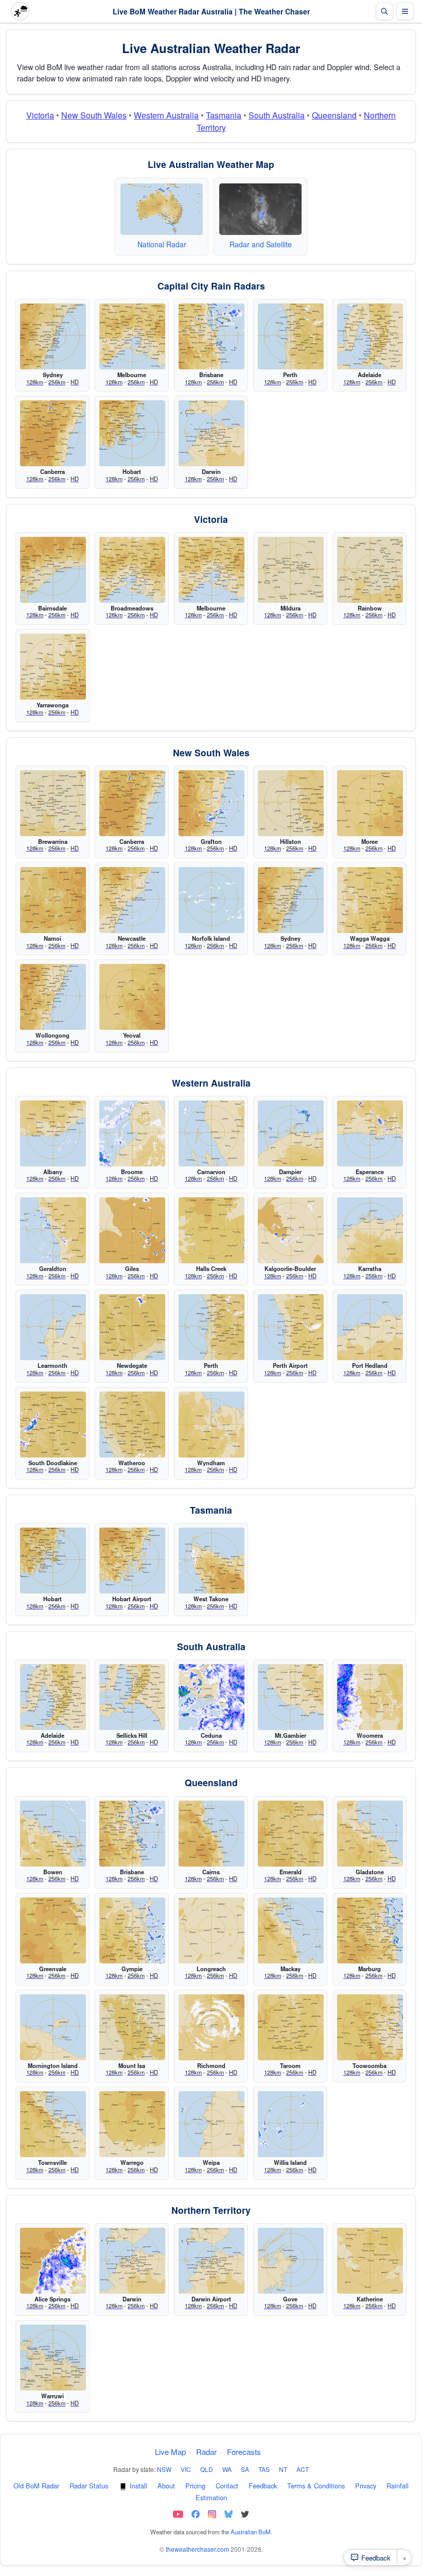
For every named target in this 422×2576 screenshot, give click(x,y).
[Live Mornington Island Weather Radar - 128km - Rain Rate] (53, 2027)
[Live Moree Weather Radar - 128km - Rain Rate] (370, 803)
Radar (206, 2452)
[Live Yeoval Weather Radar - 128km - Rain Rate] (132, 997)
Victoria (40, 115)
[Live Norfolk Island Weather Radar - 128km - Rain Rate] (212, 900)
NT (283, 2469)
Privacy (366, 2486)
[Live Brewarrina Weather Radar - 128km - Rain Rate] (53, 803)
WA (227, 2469)
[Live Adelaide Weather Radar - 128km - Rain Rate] (370, 336)
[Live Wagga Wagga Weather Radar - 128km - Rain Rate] (370, 900)
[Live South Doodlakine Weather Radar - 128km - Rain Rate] (53, 1425)
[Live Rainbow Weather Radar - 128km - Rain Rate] (370, 570)
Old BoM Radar (36, 2486)
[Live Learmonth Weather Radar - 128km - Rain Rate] (53, 1327)
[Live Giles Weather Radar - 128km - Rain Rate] (132, 1230)
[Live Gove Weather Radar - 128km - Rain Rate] (291, 2261)
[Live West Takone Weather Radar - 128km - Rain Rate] (212, 1561)
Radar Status (89, 2486)
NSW (164, 2469)
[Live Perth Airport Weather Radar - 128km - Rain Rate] (291, 1327)
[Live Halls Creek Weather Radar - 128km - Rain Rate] (212, 1230)
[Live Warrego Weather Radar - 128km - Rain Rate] (132, 2124)
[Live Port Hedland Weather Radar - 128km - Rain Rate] (370, 1327)
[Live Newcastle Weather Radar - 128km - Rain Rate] (132, 900)
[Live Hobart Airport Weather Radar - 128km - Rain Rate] (132, 1561)
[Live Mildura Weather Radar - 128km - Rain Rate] (291, 570)
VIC (186, 2469)
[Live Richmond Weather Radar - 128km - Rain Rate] (212, 2027)
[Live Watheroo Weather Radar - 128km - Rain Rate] (132, 1425)
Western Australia (166, 115)
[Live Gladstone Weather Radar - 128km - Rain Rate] (370, 1834)
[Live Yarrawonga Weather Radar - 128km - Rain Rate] (53, 667)
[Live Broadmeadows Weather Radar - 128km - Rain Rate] (132, 570)
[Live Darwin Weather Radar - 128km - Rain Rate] (212, 433)
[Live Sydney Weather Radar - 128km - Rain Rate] (53, 336)
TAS (264, 2469)
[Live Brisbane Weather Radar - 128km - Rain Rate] (212, 336)
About (166, 2486)
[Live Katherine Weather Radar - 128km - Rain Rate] (370, 2261)
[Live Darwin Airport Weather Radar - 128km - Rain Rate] (212, 2261)
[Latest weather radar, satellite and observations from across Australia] (162, 210)
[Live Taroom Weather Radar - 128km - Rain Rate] (291, 2027)
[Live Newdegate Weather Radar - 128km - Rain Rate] (132, 1327)
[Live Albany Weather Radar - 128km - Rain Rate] (53, 1133)
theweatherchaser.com (197, 2549)
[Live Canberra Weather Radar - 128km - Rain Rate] (53, 433)
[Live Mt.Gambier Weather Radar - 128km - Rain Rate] (291, 1697)
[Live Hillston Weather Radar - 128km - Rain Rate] (291, 803)
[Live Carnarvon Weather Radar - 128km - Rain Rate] (212, 1133)
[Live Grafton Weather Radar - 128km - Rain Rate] (212, 803)
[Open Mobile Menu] (405, 11)
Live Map (170, 2452)
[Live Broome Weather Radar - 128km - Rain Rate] (132, 1133)
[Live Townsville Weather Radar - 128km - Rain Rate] (53, 2124)
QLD (207, 2469)
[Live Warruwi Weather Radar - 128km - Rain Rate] (53, 2358)
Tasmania (224, 115)
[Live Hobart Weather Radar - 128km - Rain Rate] (132, 433)
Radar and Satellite (261, 244)
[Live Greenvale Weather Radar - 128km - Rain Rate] (53, 1930)
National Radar (162, 244)
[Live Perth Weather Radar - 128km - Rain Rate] (291, 336)
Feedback (263, 2486)
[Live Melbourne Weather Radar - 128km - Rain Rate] (132, 336)
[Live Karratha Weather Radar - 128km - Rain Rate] (370, 1230)
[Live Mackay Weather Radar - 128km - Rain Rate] (291, 1930)
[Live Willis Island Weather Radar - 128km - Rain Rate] (291, 2124)
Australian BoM (251, 2532)
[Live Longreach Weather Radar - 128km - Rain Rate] (212, 1930)
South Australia (277, 115)
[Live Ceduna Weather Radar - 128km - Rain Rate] (212, 1697)
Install (138, 2486)
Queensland (334, 115)
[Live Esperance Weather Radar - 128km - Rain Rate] (370, 1133)
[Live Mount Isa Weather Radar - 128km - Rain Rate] (132, 2027)
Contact (227, 2486)
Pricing (195, 2486)
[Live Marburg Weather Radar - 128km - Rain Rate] (370, 1930)
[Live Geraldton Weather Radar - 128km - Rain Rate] (53, 1230)
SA (245, 2469)
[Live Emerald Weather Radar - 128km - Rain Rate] (291, 1834)
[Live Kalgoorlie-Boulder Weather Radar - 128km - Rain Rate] (291, 1230)
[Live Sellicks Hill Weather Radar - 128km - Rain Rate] (132, 1697)
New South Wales (94, 115)
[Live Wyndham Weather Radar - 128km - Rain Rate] (212, 1425)
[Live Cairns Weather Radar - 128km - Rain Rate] (212, 1834)
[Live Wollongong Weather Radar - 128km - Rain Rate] (53, 997)
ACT (303, 2469)
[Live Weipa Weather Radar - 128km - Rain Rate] (212, 2124)
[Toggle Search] (384, 11)
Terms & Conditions (316, 2486)
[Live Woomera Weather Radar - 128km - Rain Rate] (370, 1697)
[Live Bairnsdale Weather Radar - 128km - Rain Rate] (53, 570)
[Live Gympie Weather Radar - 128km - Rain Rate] (132, 1930)
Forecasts (244, 2452)
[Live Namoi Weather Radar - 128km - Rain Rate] (53, 900)
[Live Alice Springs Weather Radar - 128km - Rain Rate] (53, 2261)
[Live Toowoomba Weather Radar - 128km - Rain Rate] (370, 2027)
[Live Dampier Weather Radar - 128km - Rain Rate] (291, 1133)
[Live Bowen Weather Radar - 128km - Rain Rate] (53, 1834)
